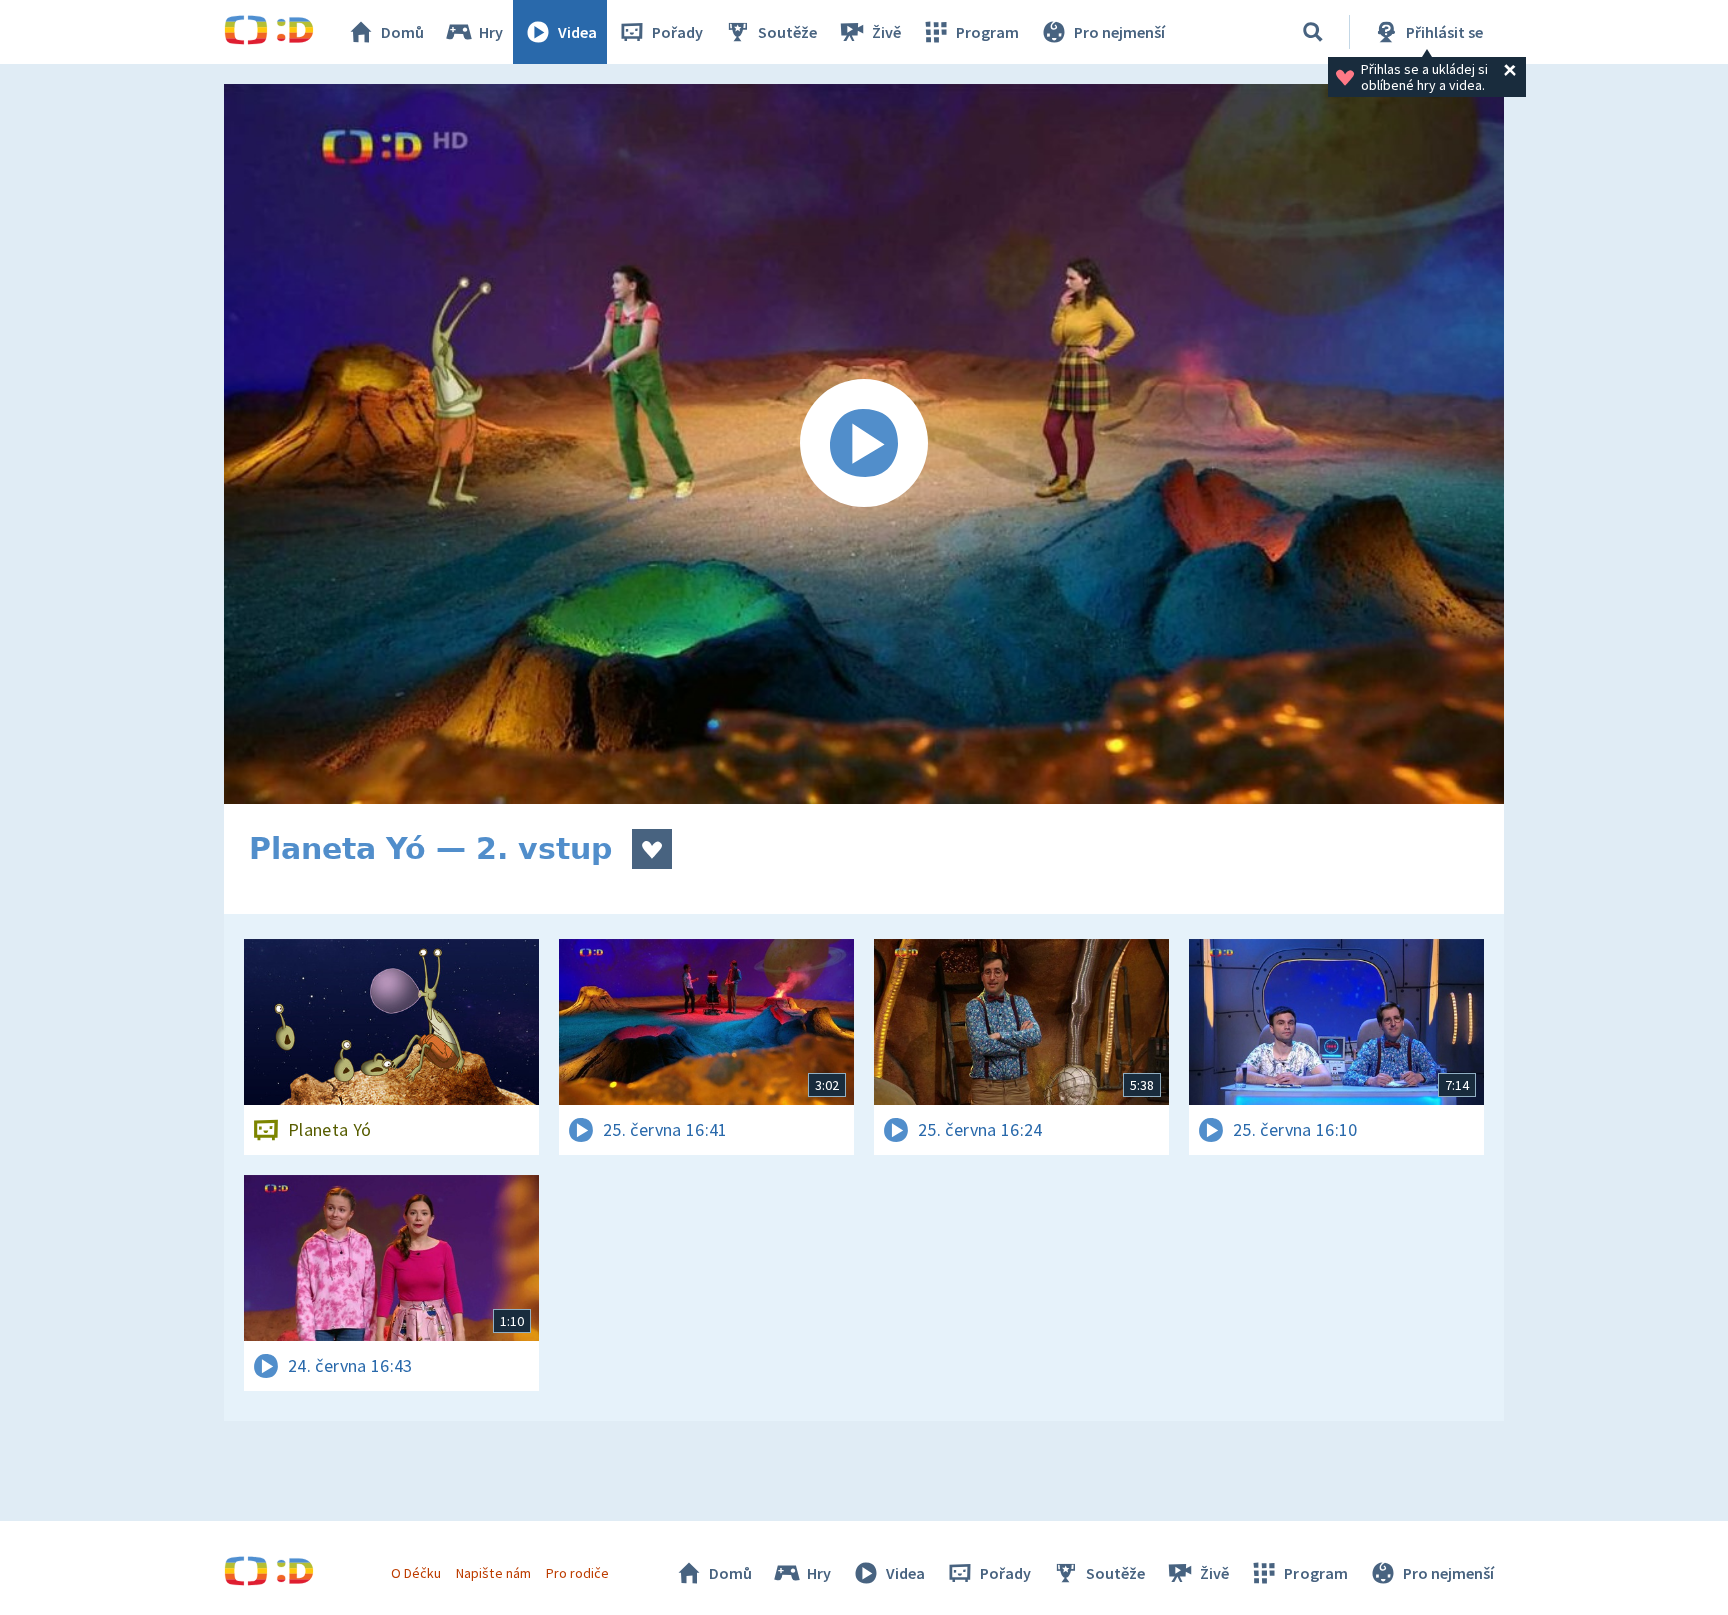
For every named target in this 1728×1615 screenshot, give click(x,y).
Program (987, 32)
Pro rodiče (577, 1573)
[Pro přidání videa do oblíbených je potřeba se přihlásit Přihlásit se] (652, 849)
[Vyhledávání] (1313, 32)
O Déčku (416, 1573)
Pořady (677, 32)
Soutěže (787, 32)
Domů (402, 32)
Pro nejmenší (1119, 32)
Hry (491, 32)
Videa (577, 32)
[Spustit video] (864, 444)
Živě (886, 32)
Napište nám (493, 1573)
